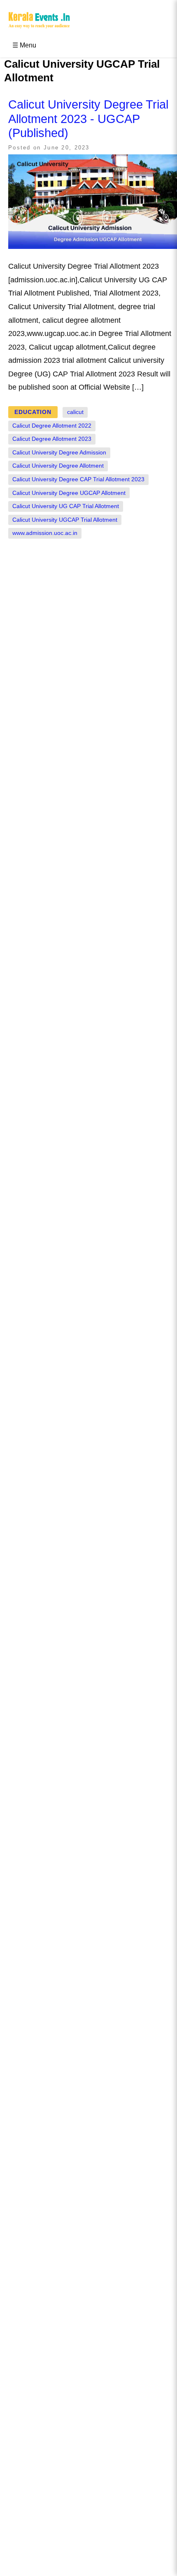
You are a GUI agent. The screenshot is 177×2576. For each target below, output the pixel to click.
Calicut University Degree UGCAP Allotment (69, 493)
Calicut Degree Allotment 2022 (52, 426)
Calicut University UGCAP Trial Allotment (65, 520)
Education (33, 412)
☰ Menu (24, 45)
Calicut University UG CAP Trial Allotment (66, 506)
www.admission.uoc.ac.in (45, 533)
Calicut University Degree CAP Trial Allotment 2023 (78, 479)
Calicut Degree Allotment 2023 (52, 439)
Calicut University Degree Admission (59, 453)
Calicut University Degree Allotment (58, 466)
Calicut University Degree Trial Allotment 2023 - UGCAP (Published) (88, 119)
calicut (75, 412)
